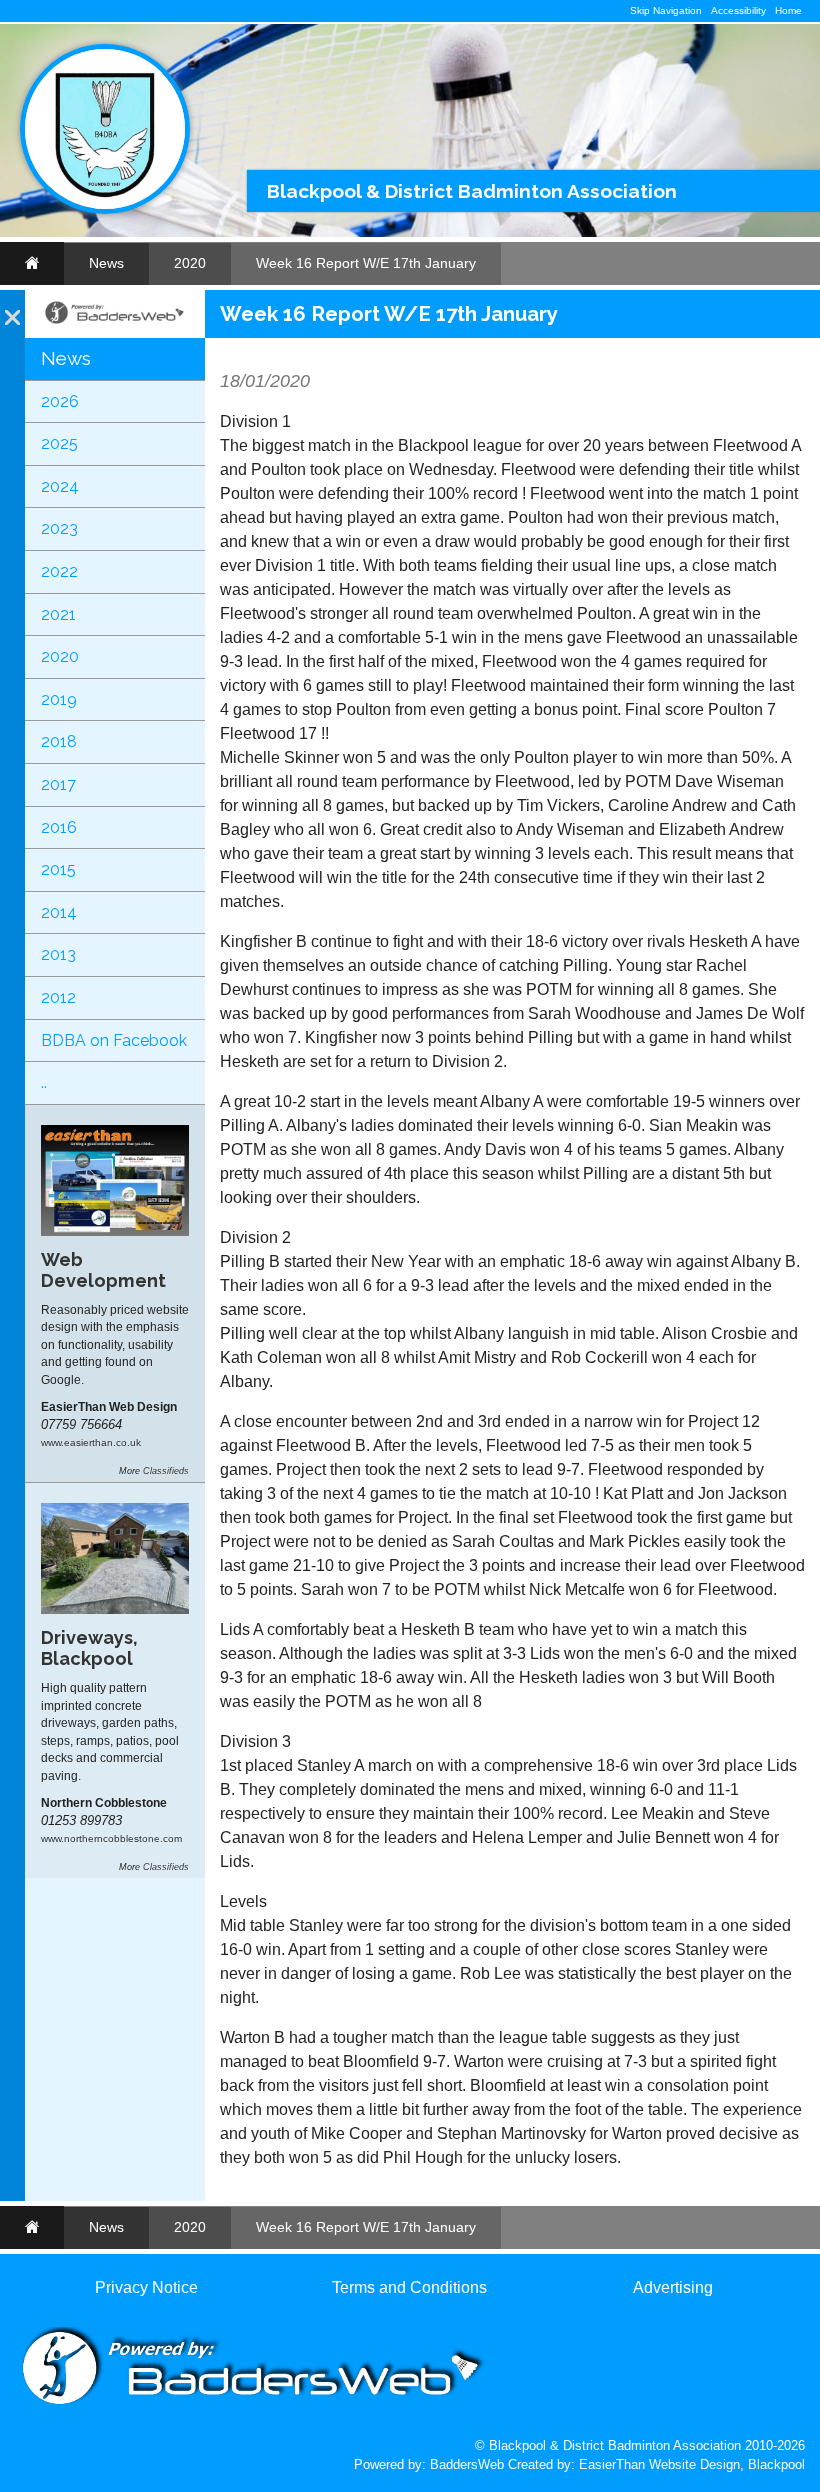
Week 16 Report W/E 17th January (366, 263)
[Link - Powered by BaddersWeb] (115, 322)
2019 (59, 699)
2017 (58, 784)
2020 (190, 263)
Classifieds (166, 1471)
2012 (58, 997)
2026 (60, 401)
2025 (59, 443)
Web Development (103, 1270)
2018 (59, 741)
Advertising (673, 2287)
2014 (59, 912)
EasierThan (612, 2464)
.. (44, 1082)
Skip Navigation (666, 10)
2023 (59, 528)
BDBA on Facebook (114, 1040)
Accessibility (738, 10)
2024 (60, 486)
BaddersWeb (467, 2464)
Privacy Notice (146, 2287)
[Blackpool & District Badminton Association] (105, 209)
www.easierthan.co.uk (91, 1442)
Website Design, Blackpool (727, 2464)
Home (788, 10)
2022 (59, 571)
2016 (59, 827)
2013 (58, 954)
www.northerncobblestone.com (111, 1838)
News (106, 263)
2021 (58, 614)
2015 (58, 869)
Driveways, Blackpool (89, 1648)
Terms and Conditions (409, 2287)
